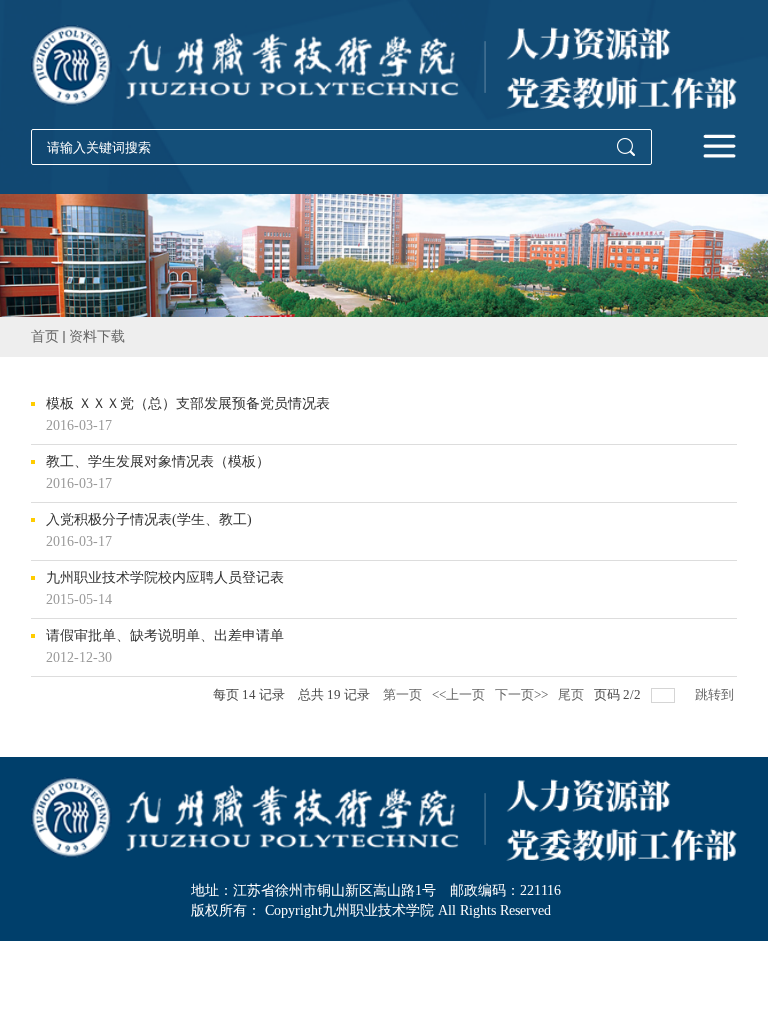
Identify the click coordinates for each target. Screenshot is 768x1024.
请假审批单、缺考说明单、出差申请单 (165, 636)
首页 (45, 336)
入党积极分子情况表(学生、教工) (149, 520)
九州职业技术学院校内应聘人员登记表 (165, 578)
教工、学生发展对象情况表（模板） (158, 462)
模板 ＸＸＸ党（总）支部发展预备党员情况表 (188, 404)
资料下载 (97, 336)
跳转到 (716, 694)
